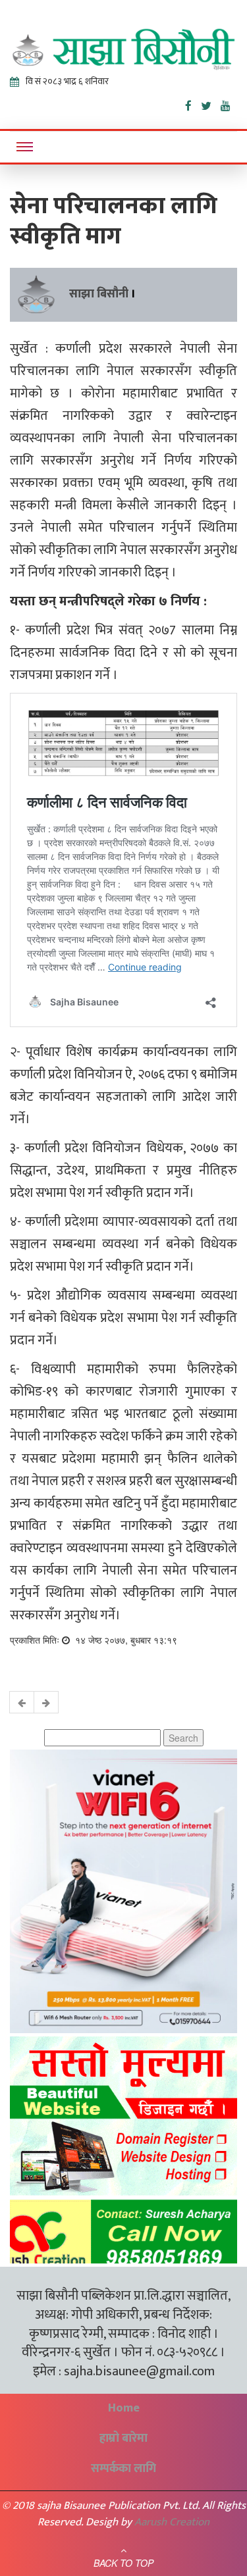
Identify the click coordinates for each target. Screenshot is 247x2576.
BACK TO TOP (123, 2563)
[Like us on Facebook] (193, 103)
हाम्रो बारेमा (123, 2438)
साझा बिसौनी (99, 294)
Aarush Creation (172, 2522)
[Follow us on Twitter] (211, 103)
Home (124, 2408)
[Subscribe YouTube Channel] (229, 103)
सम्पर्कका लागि (123, 2469)
